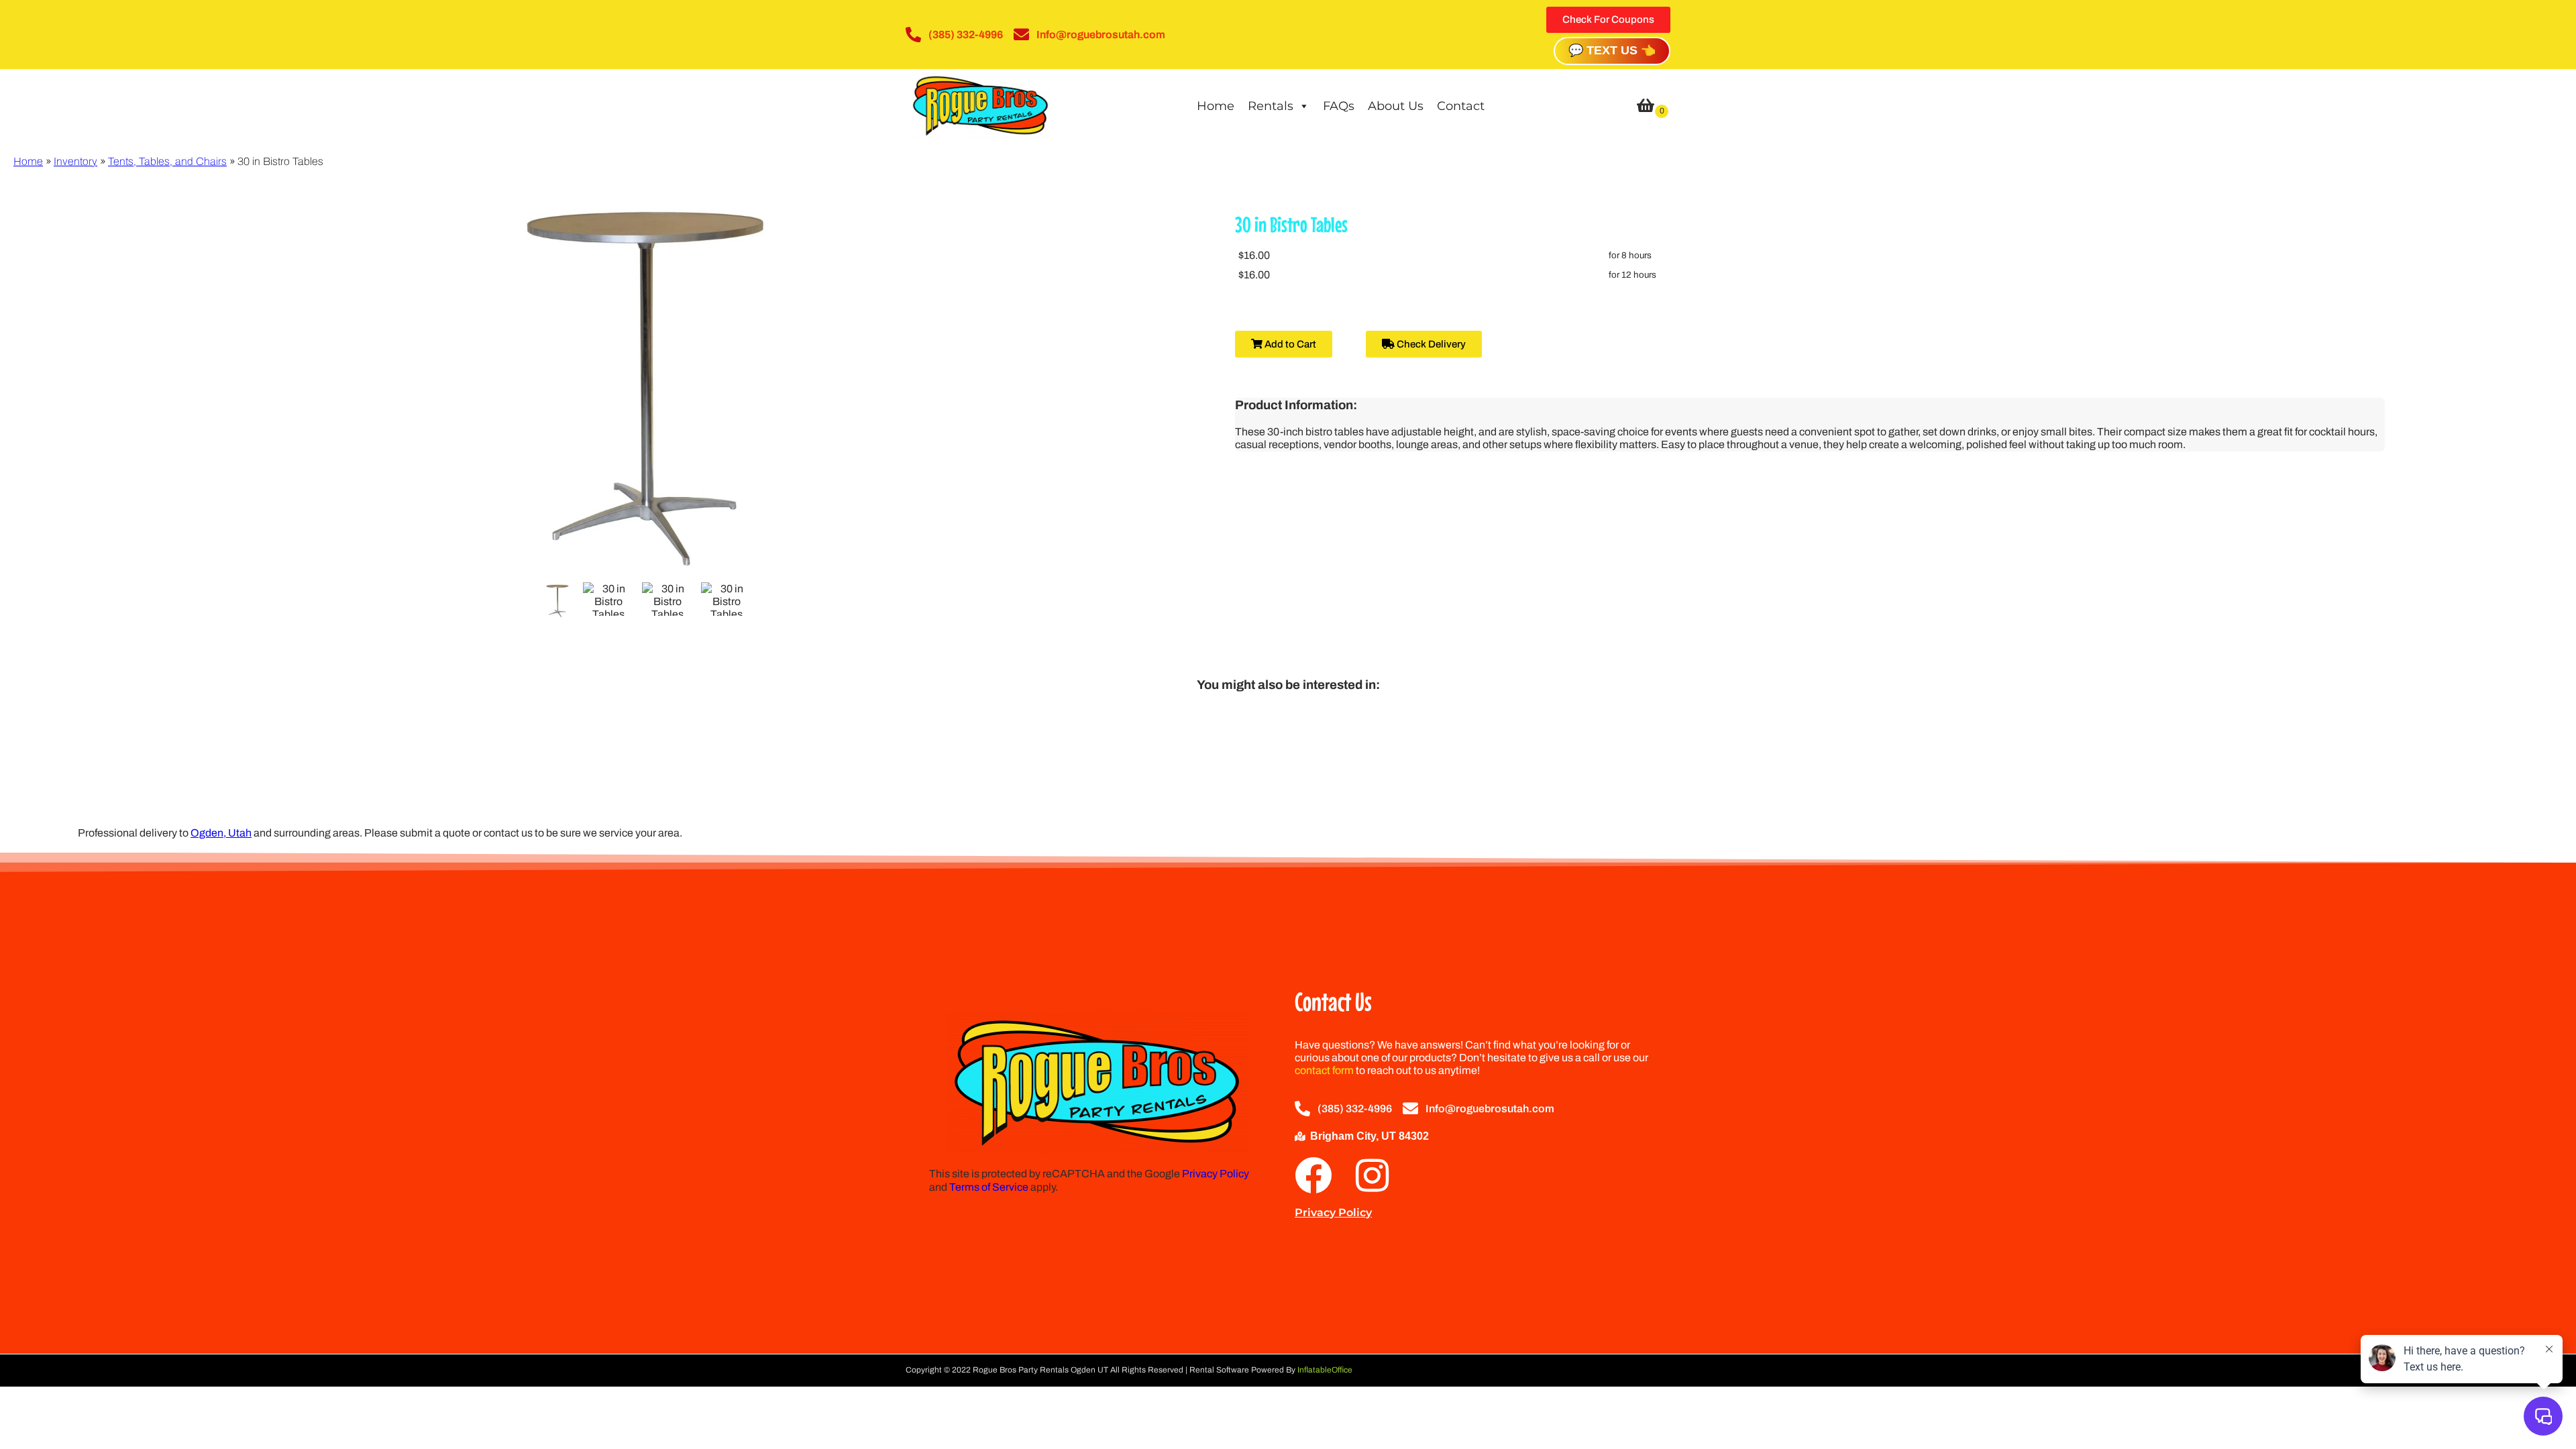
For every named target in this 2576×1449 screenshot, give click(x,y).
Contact (1461, 106)
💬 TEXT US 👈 (1612, 50)
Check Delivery (1430, 344)
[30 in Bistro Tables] (557, 601)
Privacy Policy (1216, 1174)
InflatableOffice (1325, 1370)
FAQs (1339, 106)
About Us (1396, 106)
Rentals (1271, 106)
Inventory (75, 161)
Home (1216, 106)
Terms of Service (989, 1187)
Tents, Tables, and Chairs (167, 161)
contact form (1324, 1070)
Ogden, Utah (221, 833)
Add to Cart (1289, 344)
